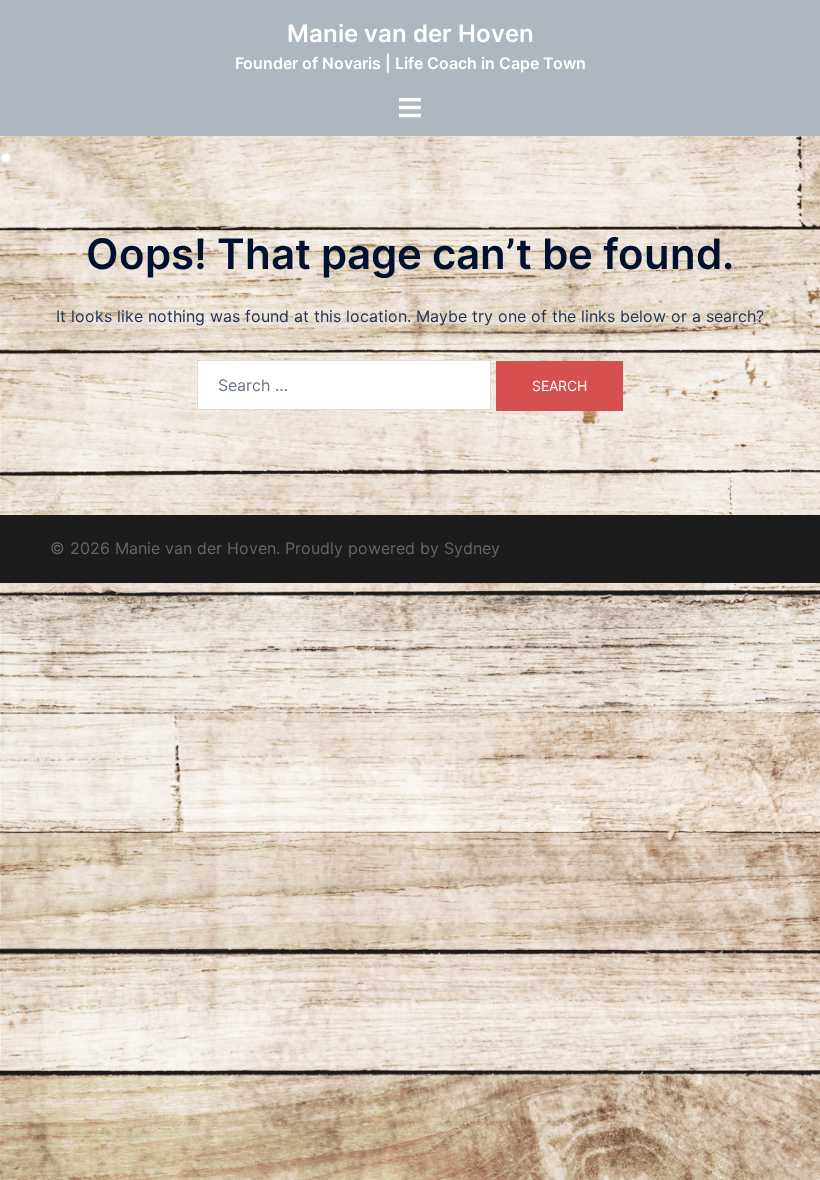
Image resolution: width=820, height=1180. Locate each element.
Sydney (472, 548)
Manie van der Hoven (410, 33)
